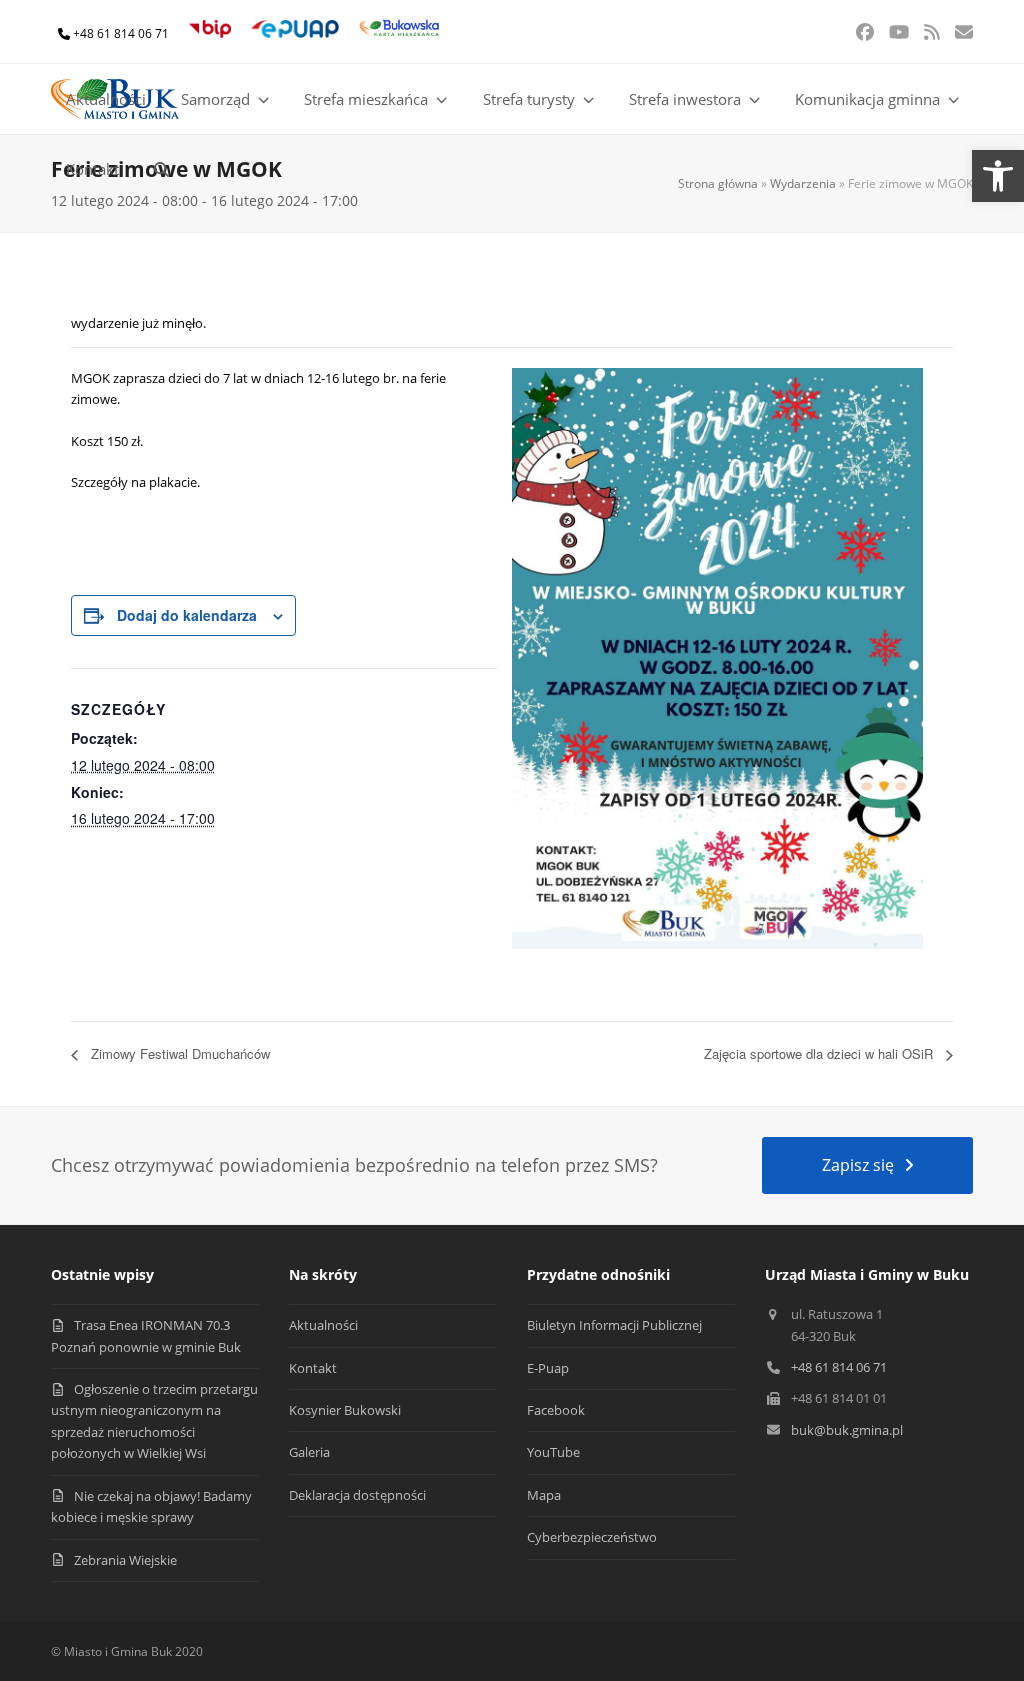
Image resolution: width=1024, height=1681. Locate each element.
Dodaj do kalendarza (187, 615)
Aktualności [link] (323, 1325)
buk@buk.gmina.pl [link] (847, 1430)
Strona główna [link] (718, 183)
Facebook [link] (556, 1410)
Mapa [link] (544, 1495)
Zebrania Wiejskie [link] (125, 1560)
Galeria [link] (309, 1452)
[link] (998, 176)
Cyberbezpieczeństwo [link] (592, 1537)
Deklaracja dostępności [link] (357, 1495)
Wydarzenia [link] (803, 183)
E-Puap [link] (548, 1368)
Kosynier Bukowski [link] (345, 1410)
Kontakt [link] (313, 1368)
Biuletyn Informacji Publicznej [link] (614, 1325)
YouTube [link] (553, 1452)
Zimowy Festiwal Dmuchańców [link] (178, 1053)
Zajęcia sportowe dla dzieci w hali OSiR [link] (820, 1053)
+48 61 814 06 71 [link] (121, 33)
